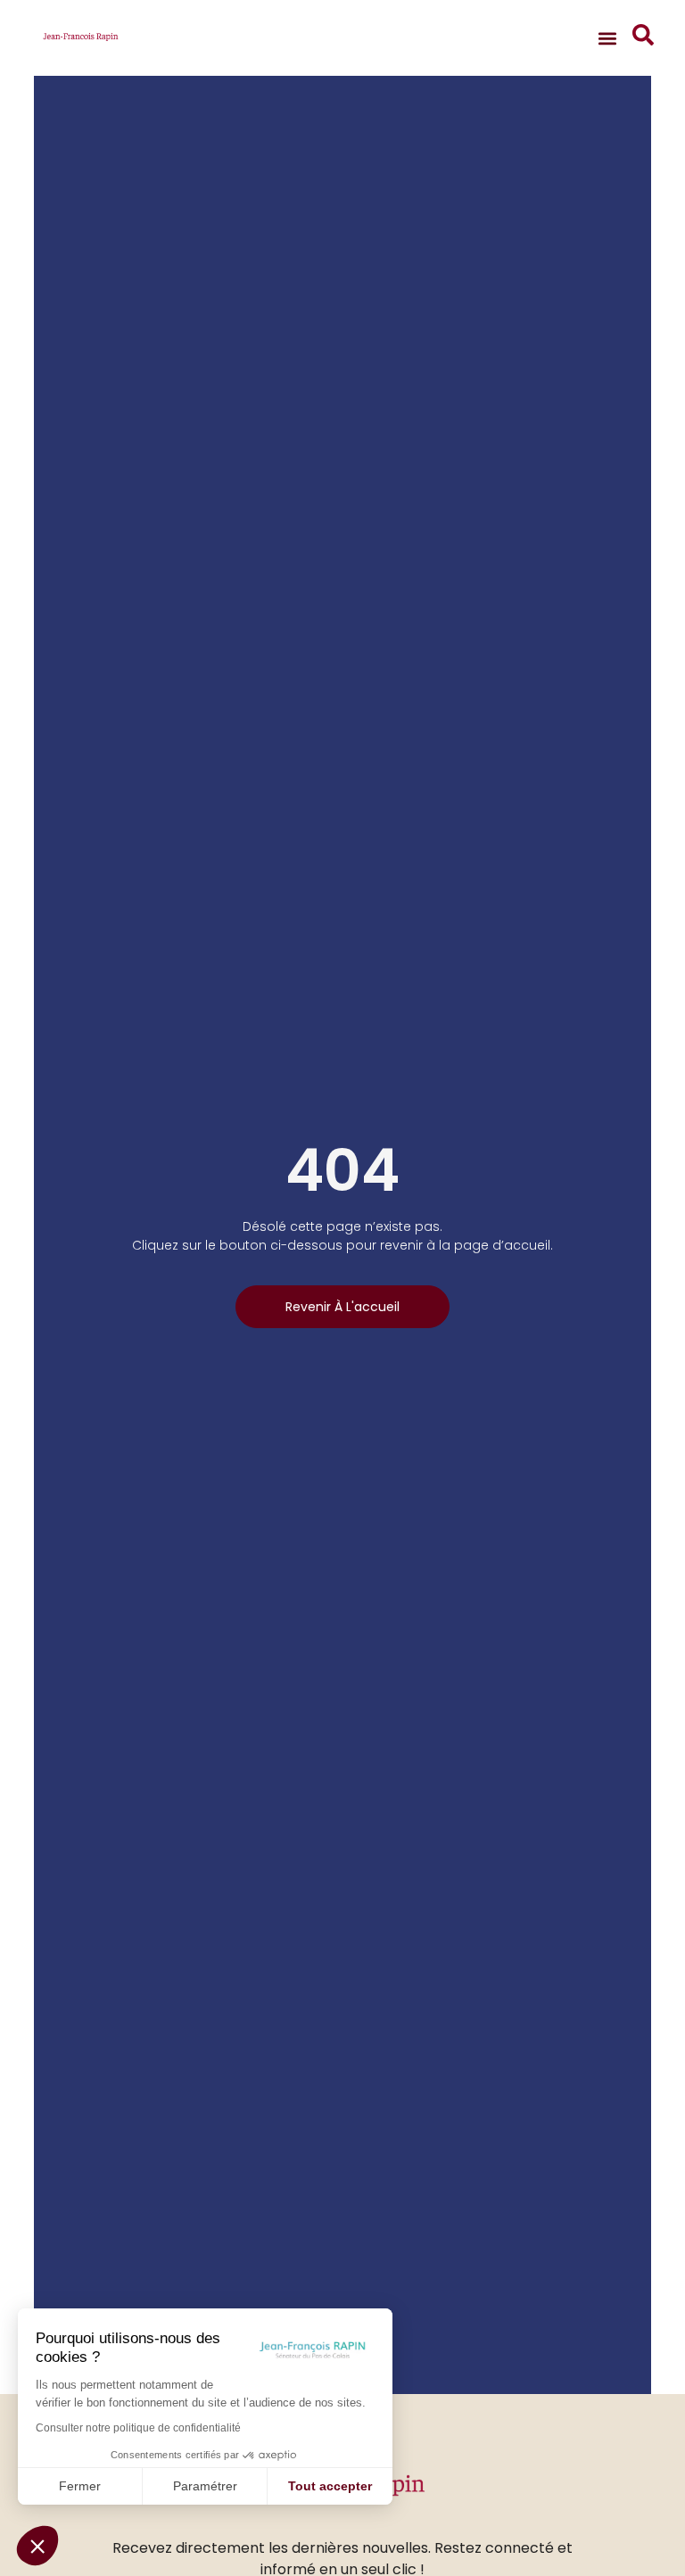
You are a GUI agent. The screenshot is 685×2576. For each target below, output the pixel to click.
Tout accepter (330, 2486)
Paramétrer (205, 2486)
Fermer (80, 2486)
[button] (37, 2546)
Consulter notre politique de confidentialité (138, 2428)
